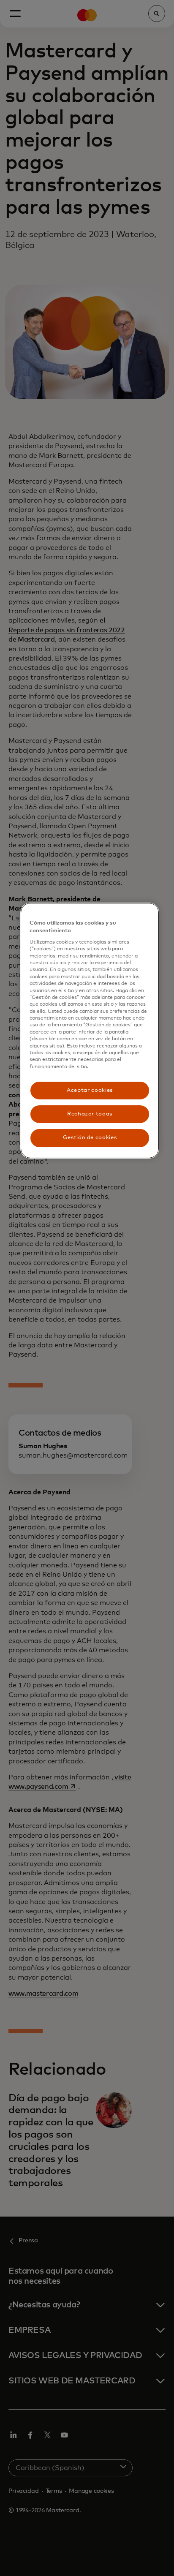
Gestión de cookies (90, 1138)
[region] (90, 1031)
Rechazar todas (90, 1114)
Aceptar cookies (90, 1090)
